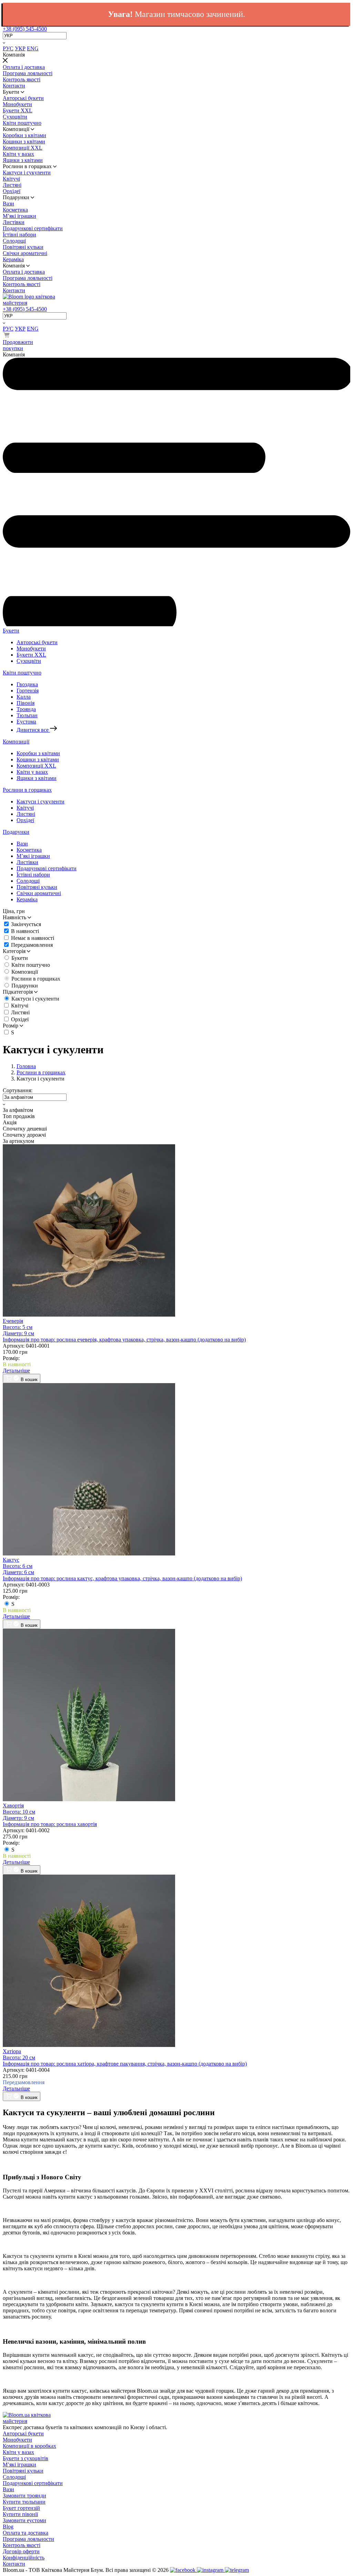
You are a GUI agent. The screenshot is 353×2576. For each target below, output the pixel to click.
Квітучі (11, 179)
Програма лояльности (28, 2539)
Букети (11, 631)
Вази (8, 204)
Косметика (15, 210)
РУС (8, 48)
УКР (20, 48)
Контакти (14, 86)
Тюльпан (27, 715)
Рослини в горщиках (27, 790)
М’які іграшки (19, 216)
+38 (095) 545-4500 (25, 29)
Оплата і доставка (24, 67)
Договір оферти (21, 2551)
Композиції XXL (23, 148)
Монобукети (17, 104)
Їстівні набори (19, 235)
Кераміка (13, 259)
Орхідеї (12, 191)
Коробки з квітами (24, 135)
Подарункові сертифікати (33, 228)
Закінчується (26, 924)
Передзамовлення (32, 945)
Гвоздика (27, 684)
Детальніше (16, 1371)
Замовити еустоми (24, 2520)
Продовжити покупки (18, 345)
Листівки (14, 222)
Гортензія (28, 691)
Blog (8, 2527)
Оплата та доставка (26, 2533)
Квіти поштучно (22, 123)
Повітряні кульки (23, 247)
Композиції (16, 742)
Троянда (26, 709)
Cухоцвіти (15, 117)
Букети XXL (18, 110)
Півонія (26, 703)
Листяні (12, 185)
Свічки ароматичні (25, 253)
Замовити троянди (24, 2496)
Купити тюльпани (24, 2502)
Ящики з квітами (23, 160)
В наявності (25, 931)
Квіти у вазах (18, 154)
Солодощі (14, 241)
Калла (24, 697)
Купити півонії (20, 2514)
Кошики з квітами (24, 141)
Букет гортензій (21, 2508)
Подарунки (16, 832)
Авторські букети (23, 98)
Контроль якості (22, 79)
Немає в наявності (33, 938)
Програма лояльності (28, 73)
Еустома (26, 722)
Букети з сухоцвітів (26, 2458)
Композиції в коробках (29, 2446)
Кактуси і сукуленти (27, 173)
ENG (33, 48)
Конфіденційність (24, 2558)
